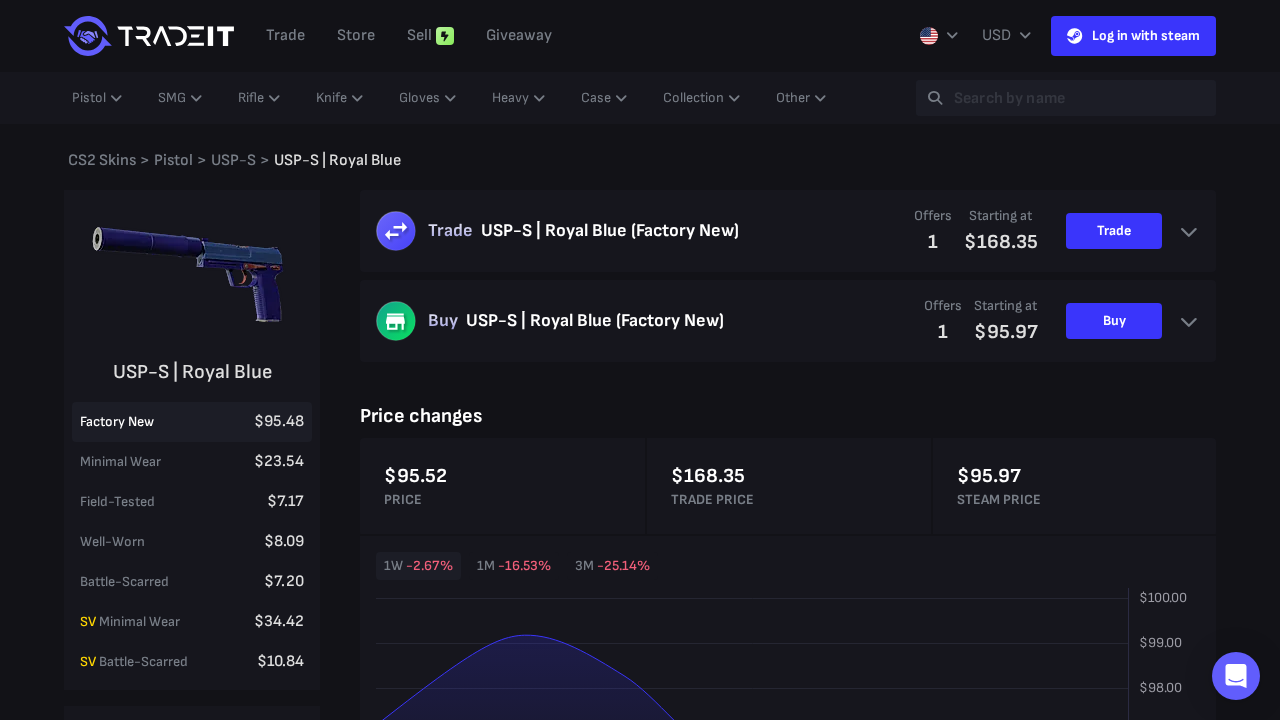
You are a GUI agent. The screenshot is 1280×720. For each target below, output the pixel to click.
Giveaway (519, 35)
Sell (419, 35)
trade (285, 35)
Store (356, 35)
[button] (1236, 676)
